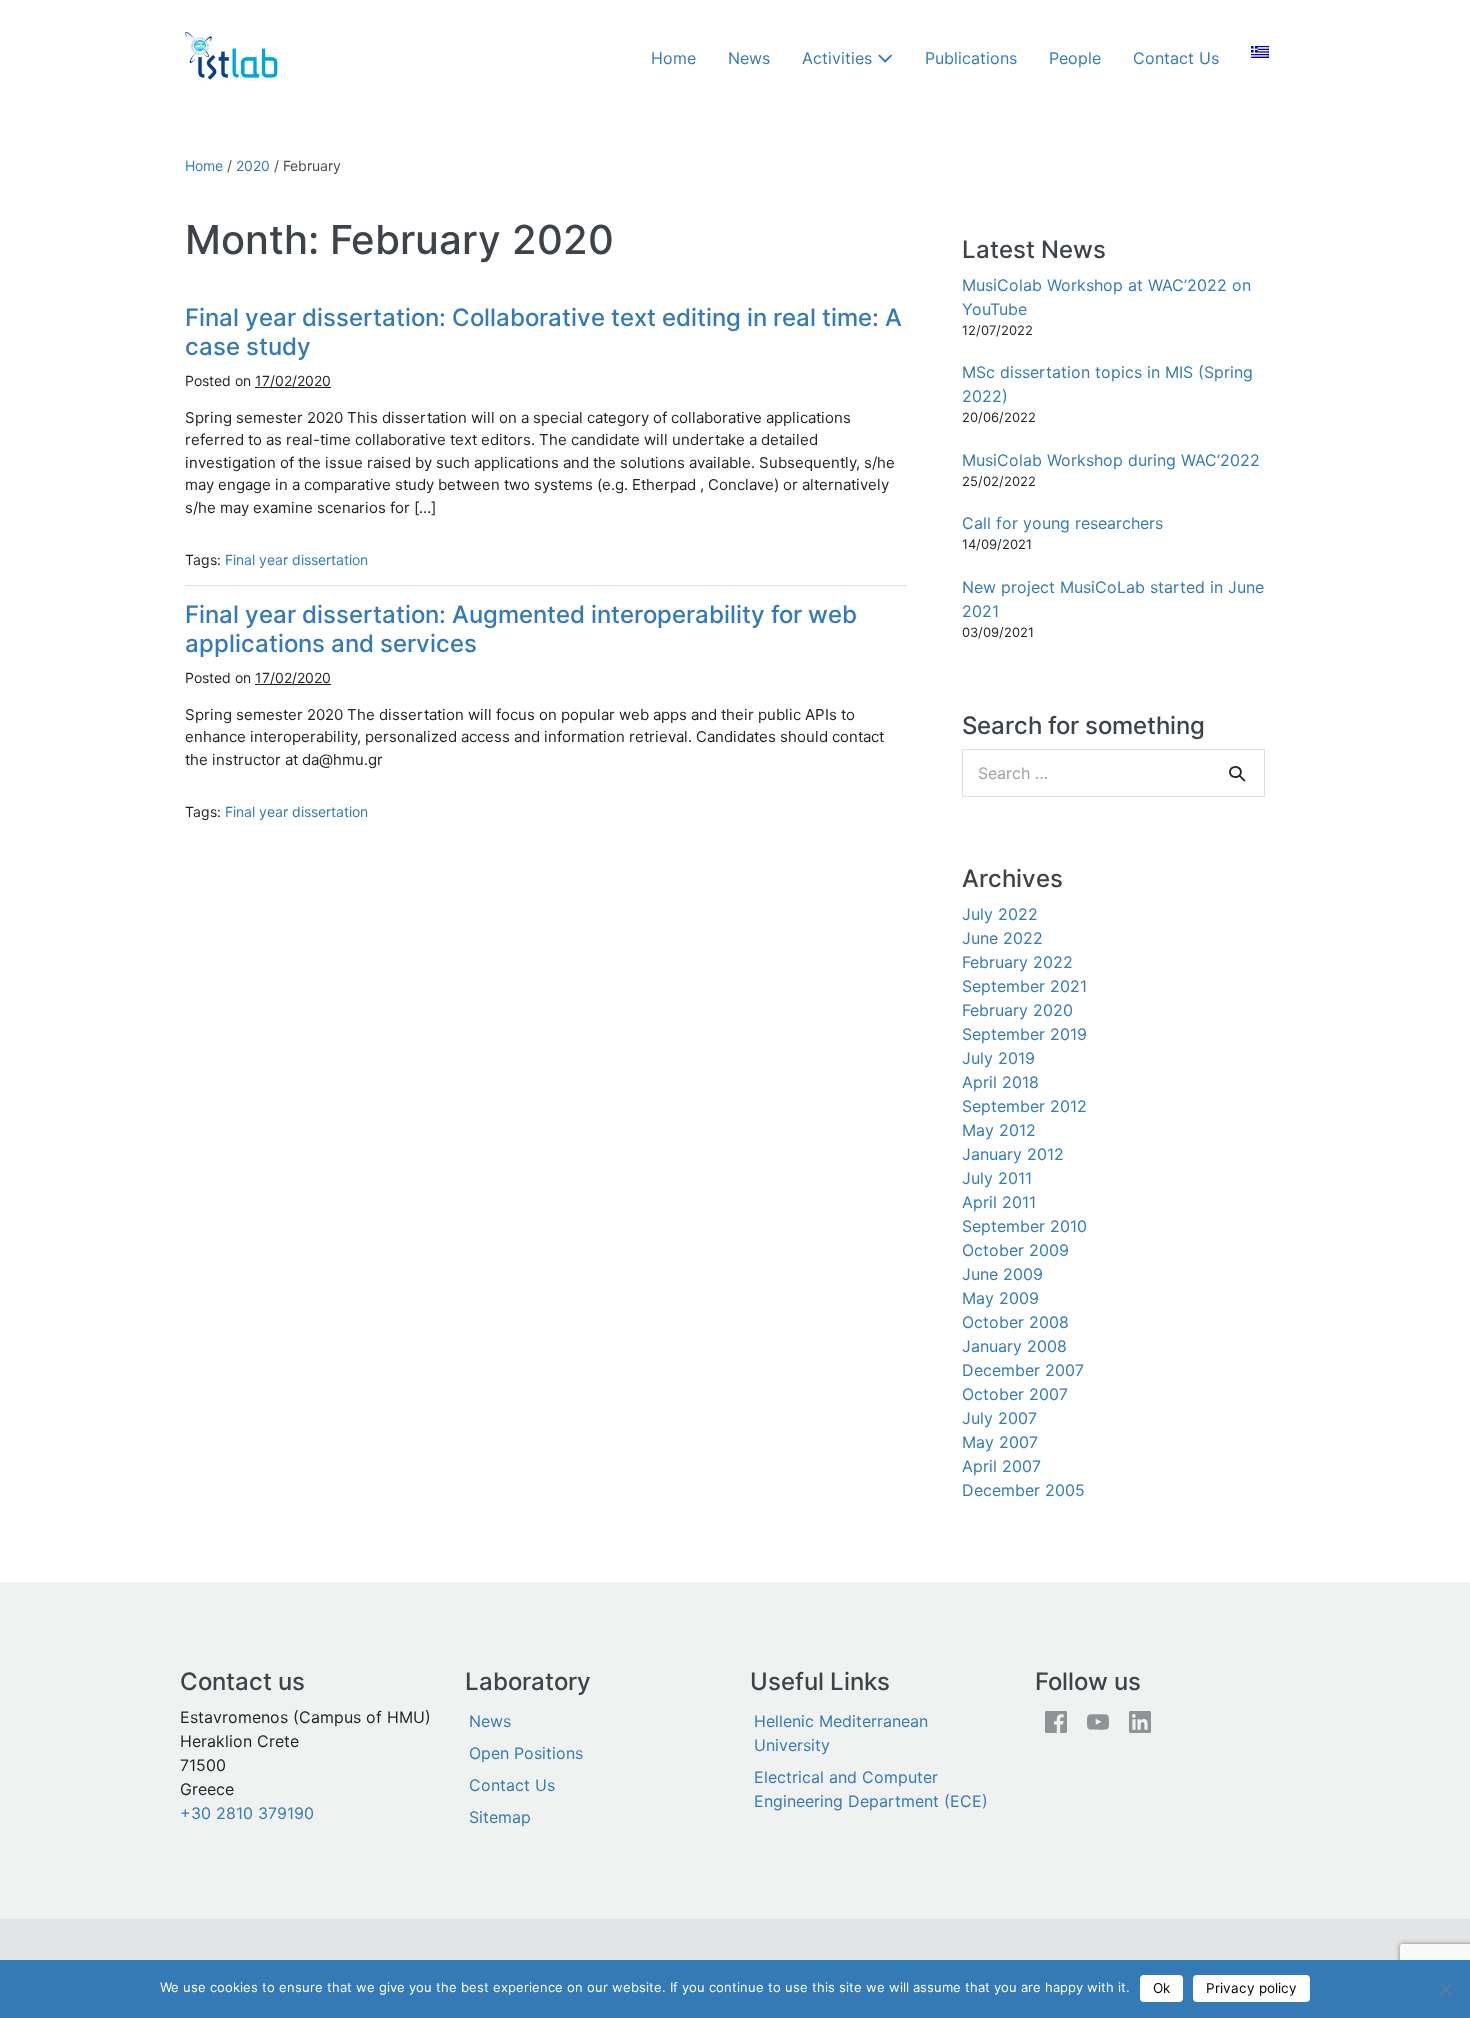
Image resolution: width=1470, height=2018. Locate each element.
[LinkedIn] (1140, 1721)
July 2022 (1000, 914)
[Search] (1237, 773)
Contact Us (1176, 58)
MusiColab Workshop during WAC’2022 (1111, 460)
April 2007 (1001, 1466)
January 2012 (1013, 1154)
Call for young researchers (1062, 523)
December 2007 (1023, 1370)
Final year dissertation (296, 559)
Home (673, 58)
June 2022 (1002, 938)
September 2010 (1024, 1226)
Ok (1161, 1988)
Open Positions (526, 1753)
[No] (1445, 1989)
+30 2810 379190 (247, 1813)
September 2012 (1024, 1106)
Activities (839, 58)
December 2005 (1023, 1490)
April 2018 (1000, 1082)
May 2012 (999, 1130)
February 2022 (1017, 962)
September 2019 (1024, 1034)
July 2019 (998, 1058)
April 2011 (999, 1202)
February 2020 (1017, 1010)
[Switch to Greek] (1260, 52)
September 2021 (1024, 986)
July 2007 (999, 1418)
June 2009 (1002, 1274)
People (1075, 58)
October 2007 (1015, 1394)
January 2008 (1014, 1346)
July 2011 (997, 1178)
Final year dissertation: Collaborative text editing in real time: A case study (543, 332)
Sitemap (500, 1817)
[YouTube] (1098, 1721)
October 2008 (1015, 1322)
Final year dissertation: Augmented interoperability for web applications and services (521, 629)
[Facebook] (1056, 1721)
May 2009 (1000, 1298)
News (749, 58)
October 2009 (1015, 1250)
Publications (971, 58)
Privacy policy (1251, 1988)
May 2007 (1000, 1442)
